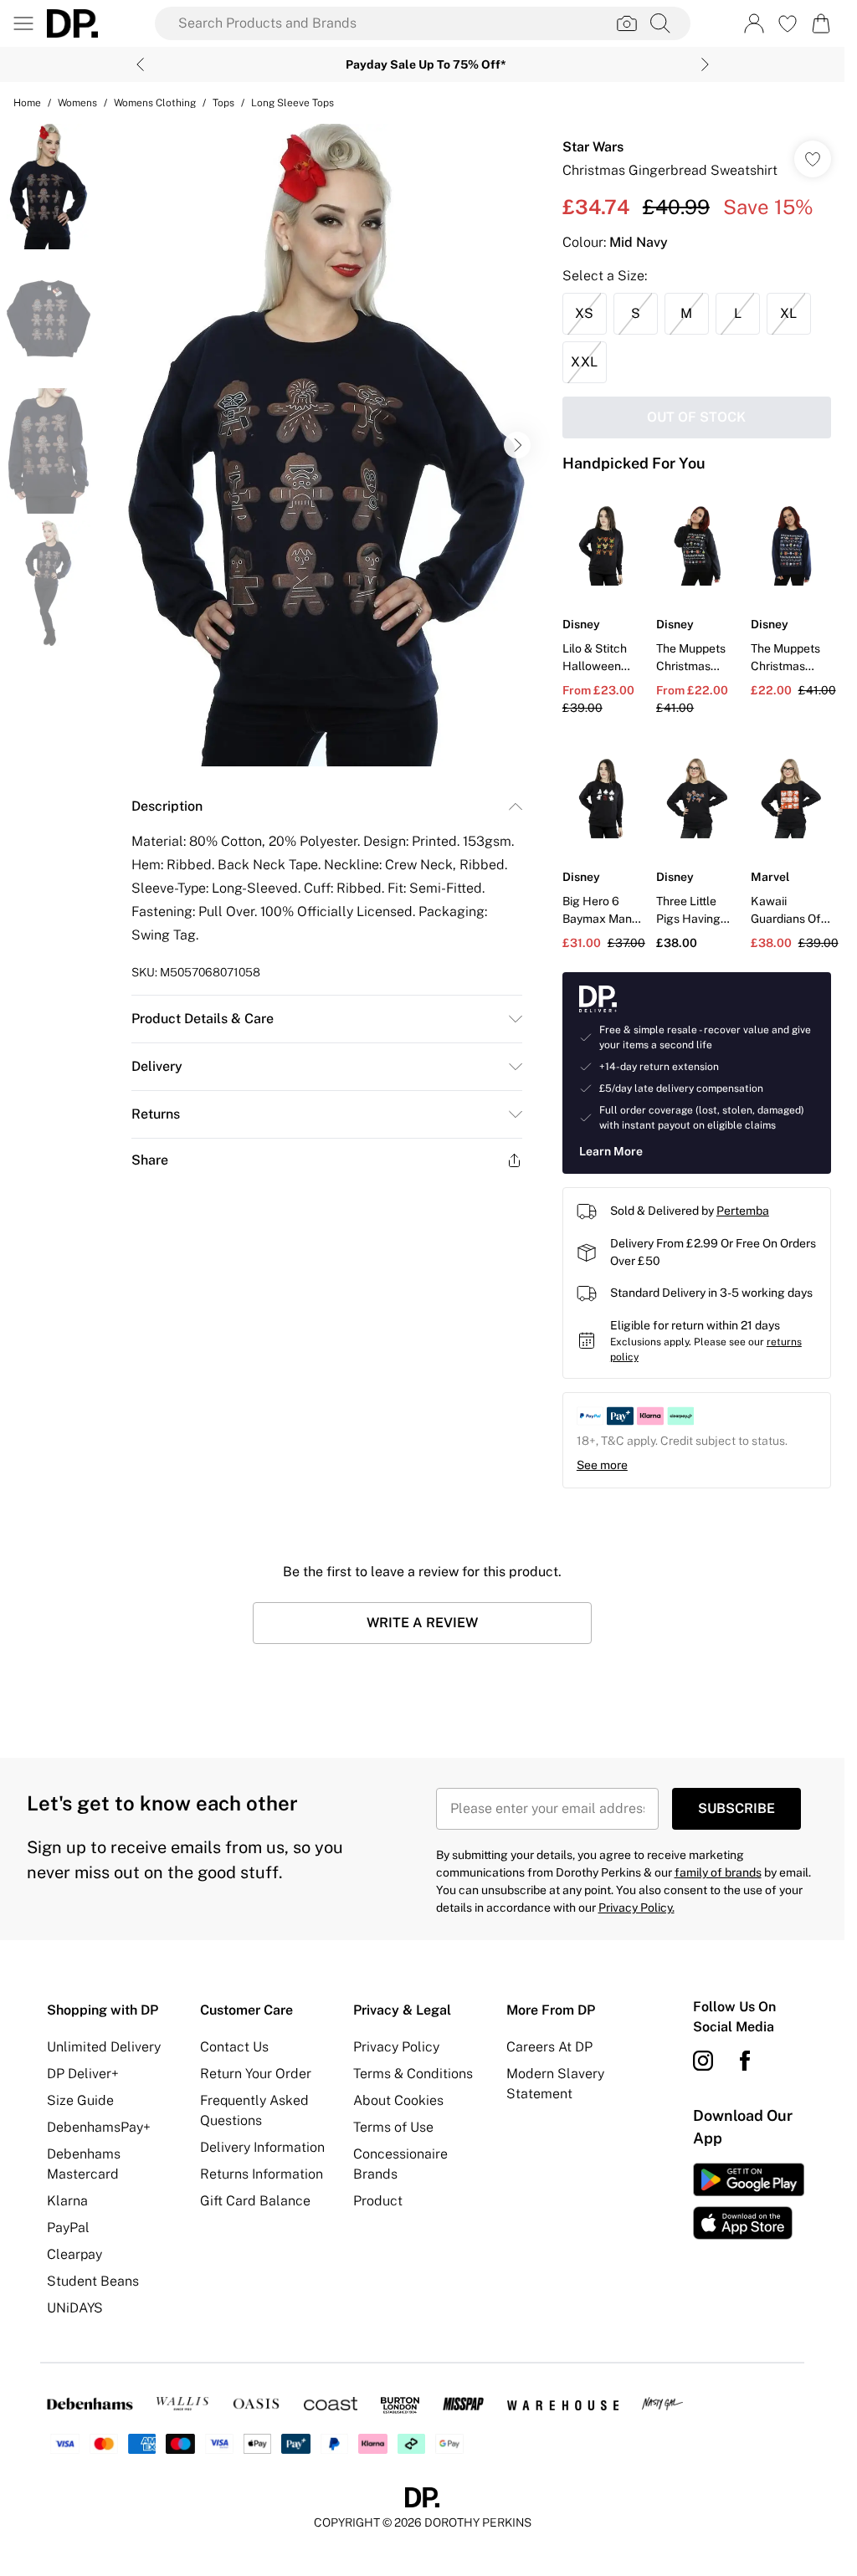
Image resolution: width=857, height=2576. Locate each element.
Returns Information (262, 2174)
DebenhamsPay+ (99, 2127)
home (27, 103)
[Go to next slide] (517, 445)
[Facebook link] (745, 2061)
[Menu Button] (23, 23)
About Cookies (398, 2100)
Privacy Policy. (636, 1908)
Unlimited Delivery (104, 2047)
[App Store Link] (749, 2201)
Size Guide (80, 2100)
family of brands (718, 1872)
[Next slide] (705, 64)
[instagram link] (703, 2061)
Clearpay (74, 2254)
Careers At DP (549, 2047)
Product (378, 2201)
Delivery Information (262, 2147)
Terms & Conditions (413, 2074)
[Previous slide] (140, 64)
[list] (326, 445)
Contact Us (234, 2047)
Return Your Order (256, 2074)
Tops (223, 103)
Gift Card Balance (255, 2201)
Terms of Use (393, 2127)
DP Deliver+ (83, 2074)
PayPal (68, 2228)
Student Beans (93, 2281)
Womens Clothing (155, 103)
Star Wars (593, 147)
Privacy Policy (396, 2047)
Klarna (67, 2201)
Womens (77, 103)
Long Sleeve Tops (293, 103)
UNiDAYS (75, 2308)
